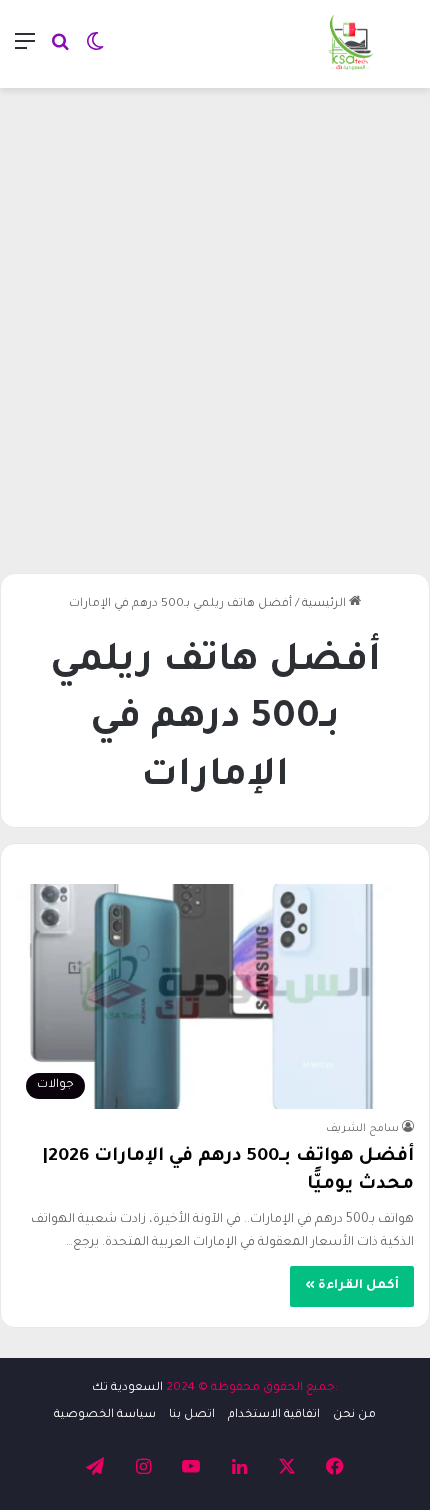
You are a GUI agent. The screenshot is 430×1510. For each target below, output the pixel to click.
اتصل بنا (192, 1415)
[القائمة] (25, 51)
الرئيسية (325, 604)
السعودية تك (127, 1388)
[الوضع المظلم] (95, 51)
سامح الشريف (362, 1129)
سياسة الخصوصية (105, 1415)
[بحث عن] (60, 51)
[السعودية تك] (351, 44)
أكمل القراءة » (352, 1286)
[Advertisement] (215, 323)
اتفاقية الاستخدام (274, 1415)
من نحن (354, 1415)
